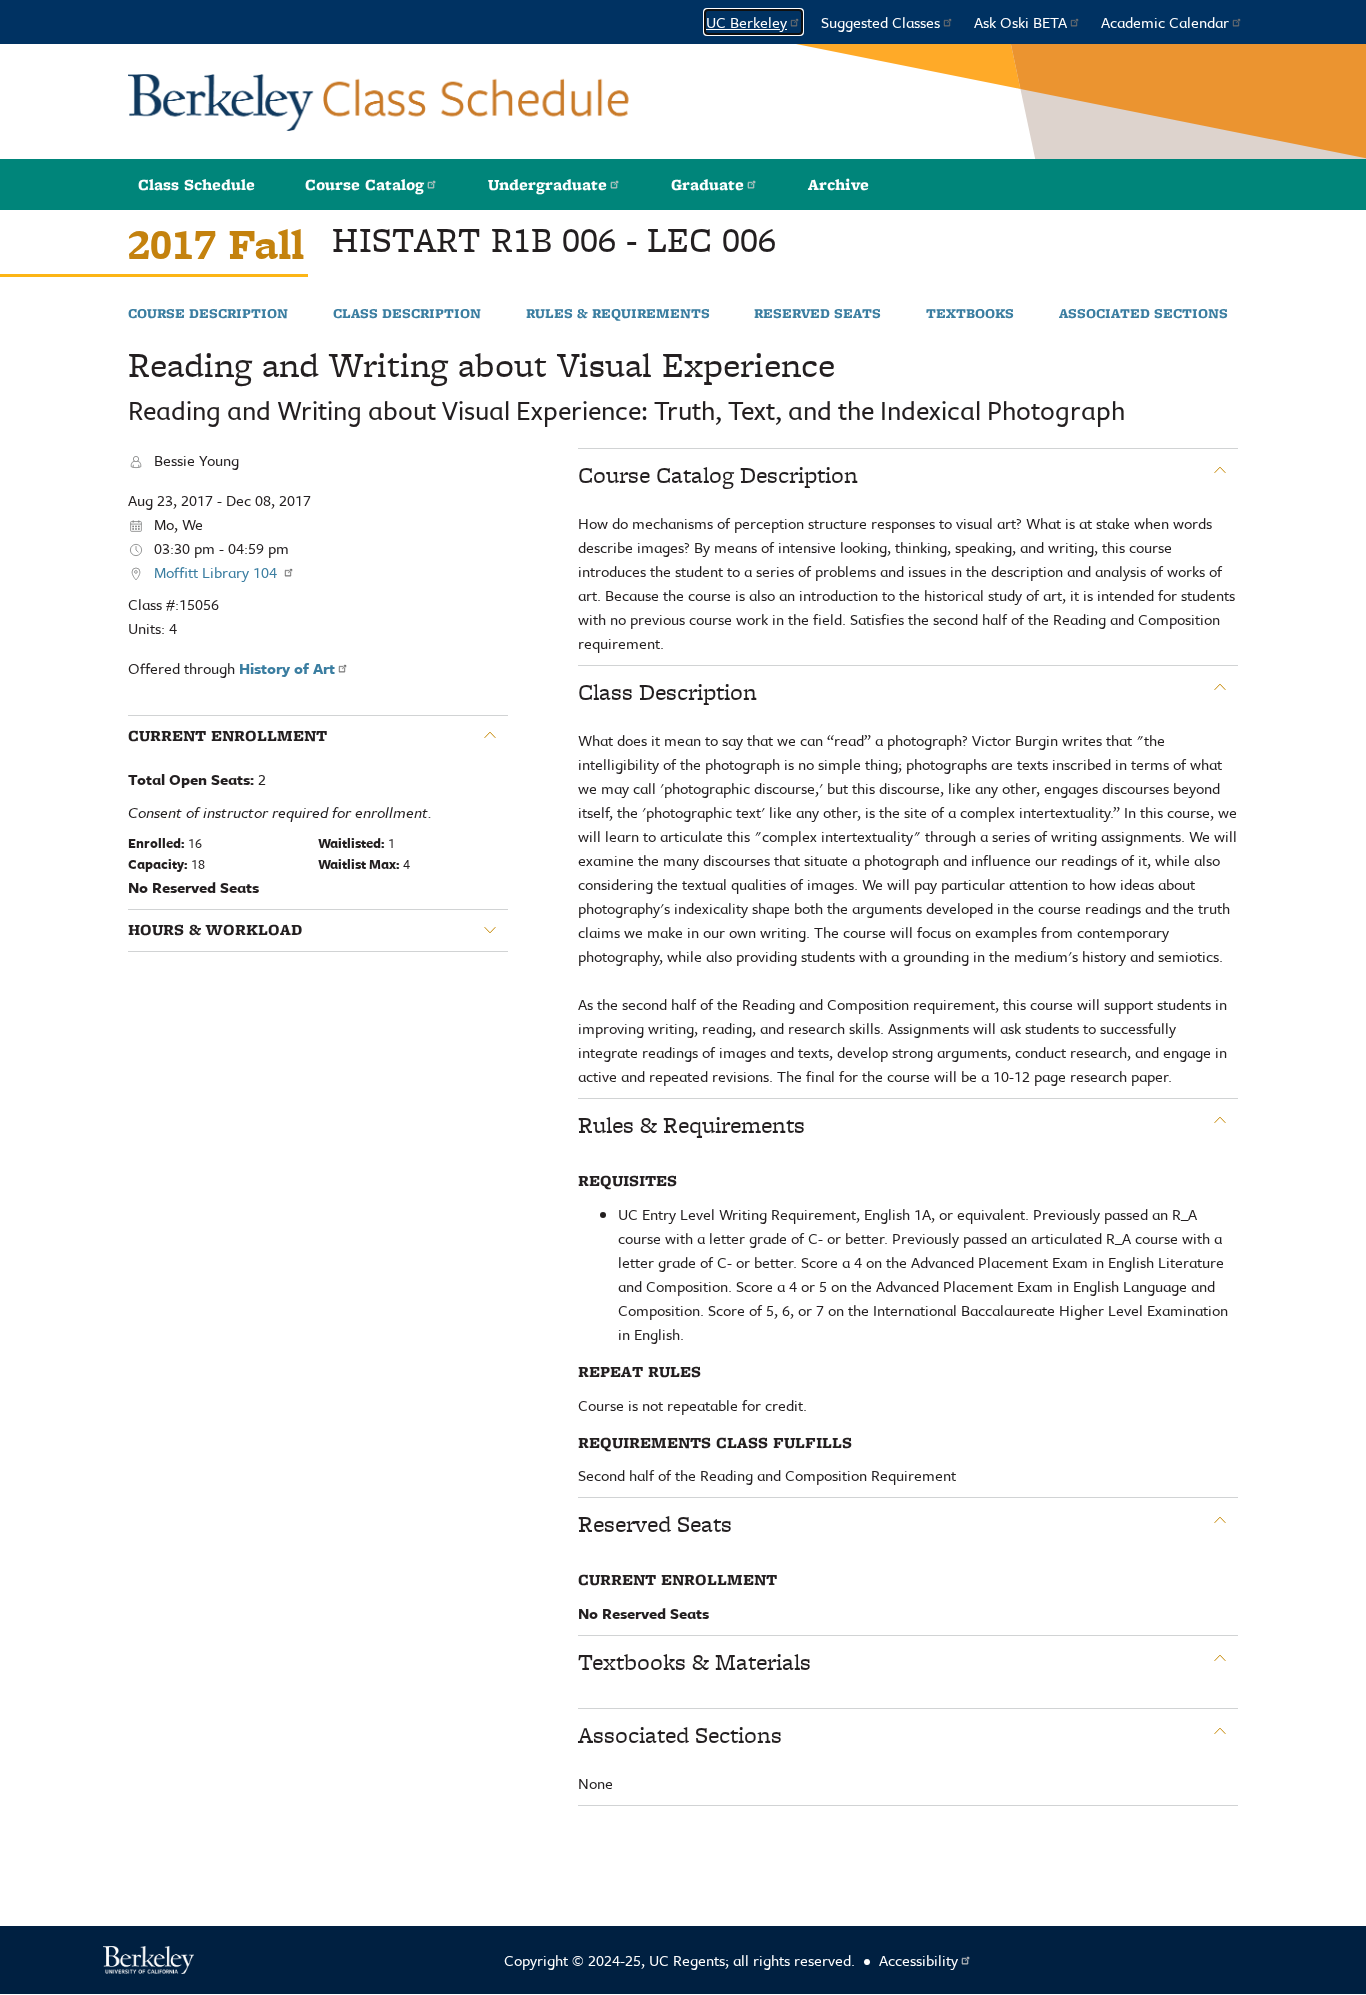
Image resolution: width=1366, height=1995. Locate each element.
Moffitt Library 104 (217, 572)
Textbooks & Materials (694, 1662)
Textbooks (970, 314)
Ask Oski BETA (1020, 22)
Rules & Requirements (618, 314)
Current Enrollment (227, 736)
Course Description (208, 314)
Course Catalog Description (718, 475)
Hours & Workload (215, 930)
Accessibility (918, 1960)
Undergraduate (547, 184)
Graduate (707, 184)
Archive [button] (838, 184)
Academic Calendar (1165, 22)
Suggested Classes (880, 22)
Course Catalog (364, 184)
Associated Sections (1143, 314)
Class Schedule (196, 184)
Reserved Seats (817, 314)
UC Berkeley (746, 22)
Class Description (407, 314)
